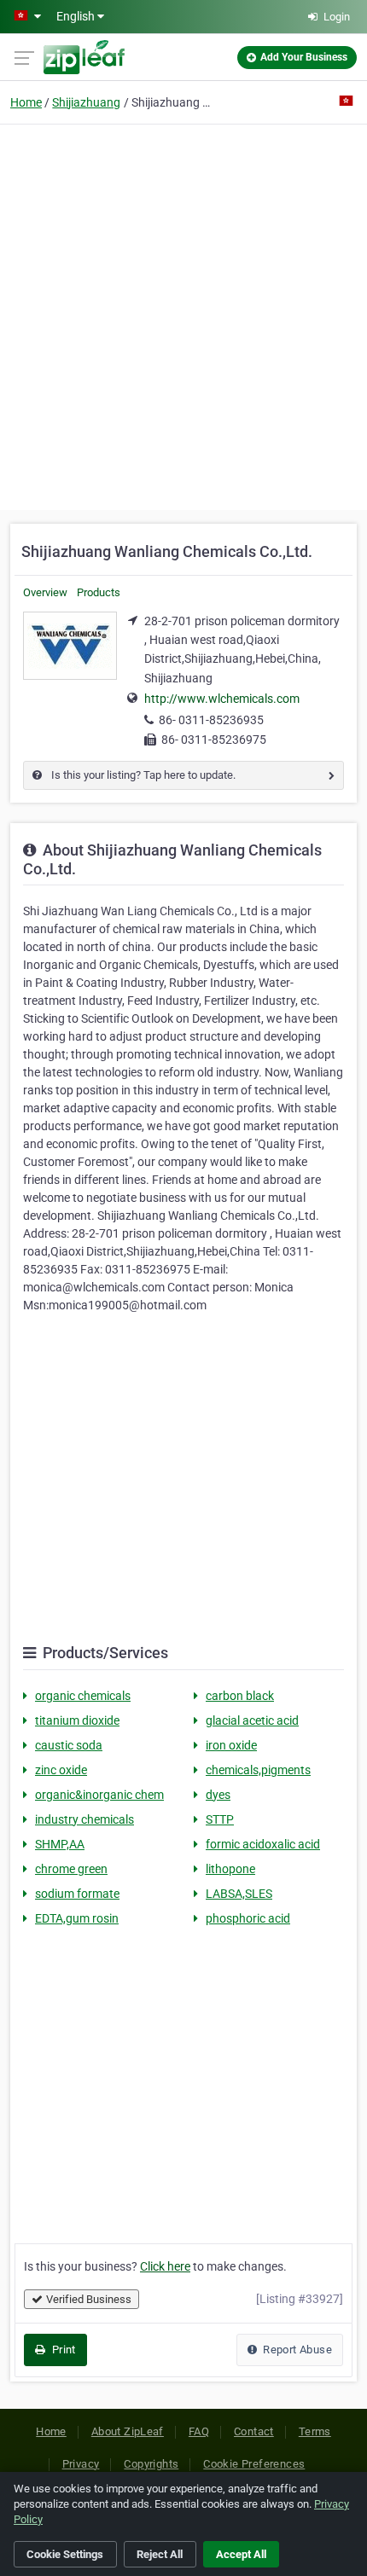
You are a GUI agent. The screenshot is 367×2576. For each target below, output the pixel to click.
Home (26, 102)
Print (62, 2350)
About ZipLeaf (128, 2431)
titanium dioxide (77, 1720)
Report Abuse (296, 2350)
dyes (218, 1795)
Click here (165, 2266)
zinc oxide (61, 1770)
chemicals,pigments (258, 1770)
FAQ (199, 2431)
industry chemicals (84, 1819)
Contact (254, 2431)
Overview (45, 592)
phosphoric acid (248, 1918)
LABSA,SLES (239, 1894)
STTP (220, 1819)
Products (99, 592)
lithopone (230, 1869)
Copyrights (151, 2464)
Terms (315, 2431)
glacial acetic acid (252, 1720)
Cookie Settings (65, 2554)
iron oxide (231, 1745)
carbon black (240, 1696)
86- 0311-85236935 (211, 720)
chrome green (71, 1869)
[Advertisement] (183, 315)
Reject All (160, 2554)
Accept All (241, 2554)
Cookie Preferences (254, 2464)
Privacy (81, 2464)
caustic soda (69, 1745)
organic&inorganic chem (99, 1795)
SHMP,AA (60, 1844)
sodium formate (77, 1894)
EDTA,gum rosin (77, 1918)
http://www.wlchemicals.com (222, 699)
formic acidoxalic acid (263, 1844)
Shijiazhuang (86, 102)
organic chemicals (83, 1696)
